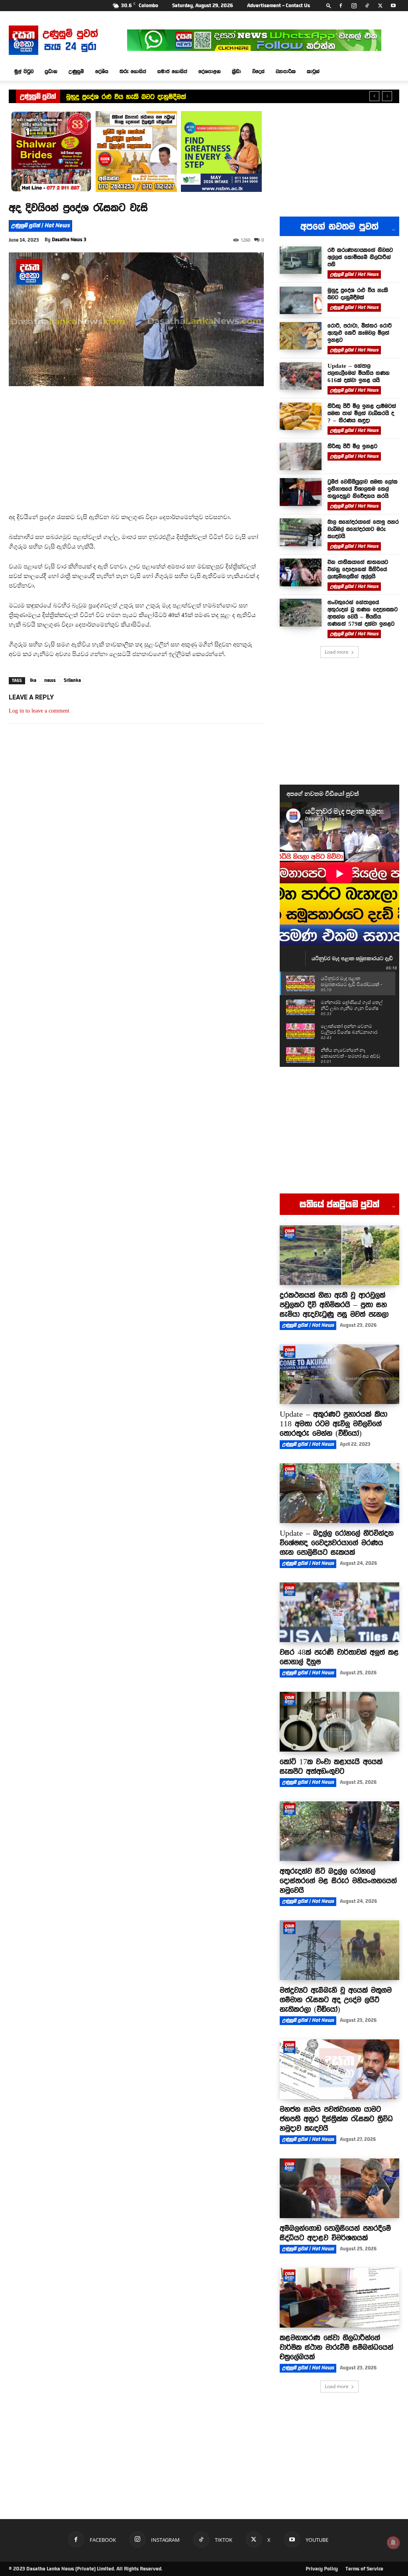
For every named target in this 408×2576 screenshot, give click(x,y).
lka (33, 680)
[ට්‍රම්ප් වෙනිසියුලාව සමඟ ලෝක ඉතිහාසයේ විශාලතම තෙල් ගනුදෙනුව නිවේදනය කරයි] (301, 492)
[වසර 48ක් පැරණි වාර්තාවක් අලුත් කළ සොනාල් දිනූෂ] (339, 1612)
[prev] (374, 96)
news (50, 680)
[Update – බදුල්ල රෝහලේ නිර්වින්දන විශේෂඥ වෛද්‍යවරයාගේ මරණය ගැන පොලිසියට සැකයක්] (339, 1493)
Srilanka (72, 680)
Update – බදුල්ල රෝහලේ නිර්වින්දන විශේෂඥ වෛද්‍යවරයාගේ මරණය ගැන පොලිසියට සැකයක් (337, 1543)
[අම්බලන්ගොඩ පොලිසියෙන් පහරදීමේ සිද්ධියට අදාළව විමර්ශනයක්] (339, 2188)
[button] (329, 5)
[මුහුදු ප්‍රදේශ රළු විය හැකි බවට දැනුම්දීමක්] (301, 300)
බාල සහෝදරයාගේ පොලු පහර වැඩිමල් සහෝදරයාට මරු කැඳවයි (363, 529)
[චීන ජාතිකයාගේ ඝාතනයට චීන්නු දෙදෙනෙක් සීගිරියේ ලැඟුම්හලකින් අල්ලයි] (301, 572)
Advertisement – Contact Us (279, 6)
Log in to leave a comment (39, 711)
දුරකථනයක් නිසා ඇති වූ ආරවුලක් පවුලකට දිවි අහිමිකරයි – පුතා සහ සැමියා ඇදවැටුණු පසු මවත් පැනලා (334, 1305)
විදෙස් (258, 71)
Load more (337, 652)
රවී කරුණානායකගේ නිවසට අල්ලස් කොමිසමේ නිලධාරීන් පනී (360, 257)
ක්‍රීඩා (236, 71)
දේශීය (102, 71)
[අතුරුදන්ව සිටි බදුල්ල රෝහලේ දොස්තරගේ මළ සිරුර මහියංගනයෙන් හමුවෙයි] (339, 1831)
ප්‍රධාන (51, 71)
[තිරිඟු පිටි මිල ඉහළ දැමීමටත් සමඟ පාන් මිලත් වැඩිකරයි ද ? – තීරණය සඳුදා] (301, 416)
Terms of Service (364, 2569)
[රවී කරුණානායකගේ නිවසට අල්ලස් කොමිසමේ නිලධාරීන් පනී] (301, 260)
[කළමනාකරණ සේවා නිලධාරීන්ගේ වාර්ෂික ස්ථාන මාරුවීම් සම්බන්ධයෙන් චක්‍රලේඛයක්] (339, 2298)
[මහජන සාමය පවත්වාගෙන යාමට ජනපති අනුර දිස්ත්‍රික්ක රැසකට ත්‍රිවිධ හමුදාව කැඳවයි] (339, 2069)
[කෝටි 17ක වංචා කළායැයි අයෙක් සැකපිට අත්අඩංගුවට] (339, 1722)
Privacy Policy (322, 2569)
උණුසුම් (76, 71)
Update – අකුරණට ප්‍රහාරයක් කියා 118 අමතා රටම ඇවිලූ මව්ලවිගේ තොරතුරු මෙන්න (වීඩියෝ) (333, 1424)
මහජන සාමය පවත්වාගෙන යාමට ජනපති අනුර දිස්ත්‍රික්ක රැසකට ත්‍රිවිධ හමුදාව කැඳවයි (336, 2119)
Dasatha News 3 (69, 240)
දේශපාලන (210, 71)
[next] (387, 96)
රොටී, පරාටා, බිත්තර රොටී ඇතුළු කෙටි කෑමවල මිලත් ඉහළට (155, 97)
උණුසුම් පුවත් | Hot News (40, 226)
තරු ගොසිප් (133, 71)
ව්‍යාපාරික (286, 71)
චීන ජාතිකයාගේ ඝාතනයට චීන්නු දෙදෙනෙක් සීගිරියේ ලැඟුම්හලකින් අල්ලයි (358, 569)
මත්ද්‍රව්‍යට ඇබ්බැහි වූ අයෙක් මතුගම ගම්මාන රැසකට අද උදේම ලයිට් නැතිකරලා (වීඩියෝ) (336, 2000)
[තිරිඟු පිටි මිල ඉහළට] (301, 456)
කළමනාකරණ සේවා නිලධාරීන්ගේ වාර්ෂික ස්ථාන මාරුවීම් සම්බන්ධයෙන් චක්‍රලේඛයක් (336, 2347)
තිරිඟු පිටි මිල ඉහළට (352, 446)
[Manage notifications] (393, 2543)
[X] (380, 6)
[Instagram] (354, 6)
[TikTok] (367, 6)
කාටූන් (313, 71)
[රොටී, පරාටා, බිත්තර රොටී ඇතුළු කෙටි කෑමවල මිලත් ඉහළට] (301, 336)
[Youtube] (393, 6)
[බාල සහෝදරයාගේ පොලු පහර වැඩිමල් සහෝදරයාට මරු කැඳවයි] (301, 532)
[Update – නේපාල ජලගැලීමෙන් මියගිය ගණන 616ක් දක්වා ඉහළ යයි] (301, 376)
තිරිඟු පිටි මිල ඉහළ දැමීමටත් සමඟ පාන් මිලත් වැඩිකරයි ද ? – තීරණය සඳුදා (362, 413)
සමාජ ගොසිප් (172, 71)
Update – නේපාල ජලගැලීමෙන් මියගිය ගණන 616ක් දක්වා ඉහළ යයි (359, 373)
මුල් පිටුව (24, 71)
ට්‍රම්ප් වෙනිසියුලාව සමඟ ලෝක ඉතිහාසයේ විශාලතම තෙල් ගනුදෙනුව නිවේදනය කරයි (363, 489)
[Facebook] (341, 6)
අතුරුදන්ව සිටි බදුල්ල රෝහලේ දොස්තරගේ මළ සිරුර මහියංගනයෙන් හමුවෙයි (338, 1881)
